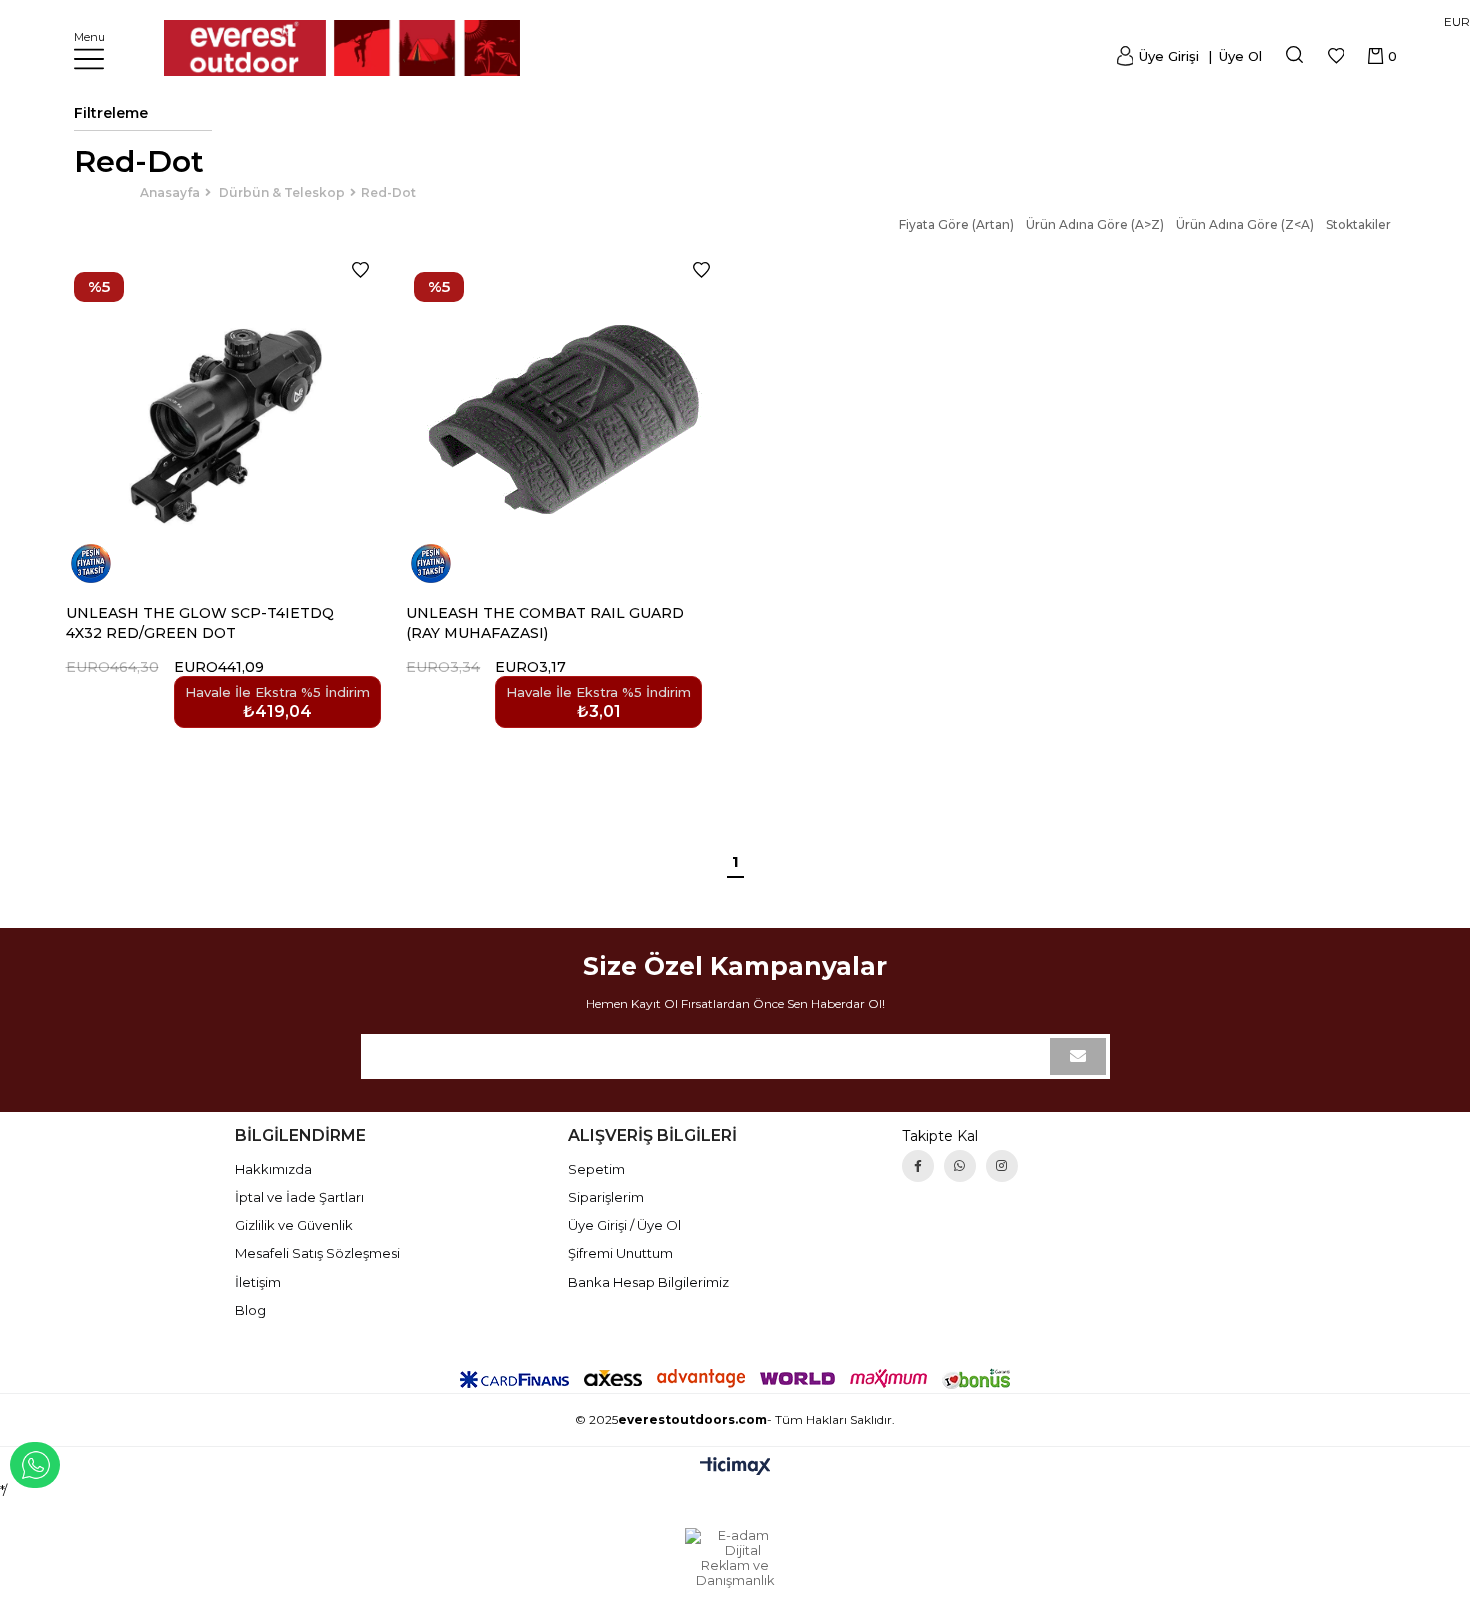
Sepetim (596, 1169)
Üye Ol (1238, 56)
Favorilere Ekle (360, 270)
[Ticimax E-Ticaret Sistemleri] (735, 1467)
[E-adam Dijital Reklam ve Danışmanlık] (735, 1558)
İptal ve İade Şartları (299, 1197)
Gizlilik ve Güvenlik (294, 1225)
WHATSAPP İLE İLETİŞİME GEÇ (35, 1465)
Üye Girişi (1169, 56)
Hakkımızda (273, 1169)
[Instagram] (1002, 1166)
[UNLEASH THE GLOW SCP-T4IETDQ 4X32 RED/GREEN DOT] (224, 420)
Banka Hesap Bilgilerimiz (648, 1282)
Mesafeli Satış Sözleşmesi (317, 1253)
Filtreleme (111, 113)
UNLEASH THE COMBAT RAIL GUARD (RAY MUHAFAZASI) (545, 623)
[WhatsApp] (960, 1166)
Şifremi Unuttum (620, 1253)
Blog (250, 1310)
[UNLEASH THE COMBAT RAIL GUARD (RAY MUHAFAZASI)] (564, 420)
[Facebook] (918, 1166)
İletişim (258, 1282)
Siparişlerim (606, 1197)
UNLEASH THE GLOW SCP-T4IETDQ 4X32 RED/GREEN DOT (200, 623)
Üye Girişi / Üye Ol (624, 1225)
